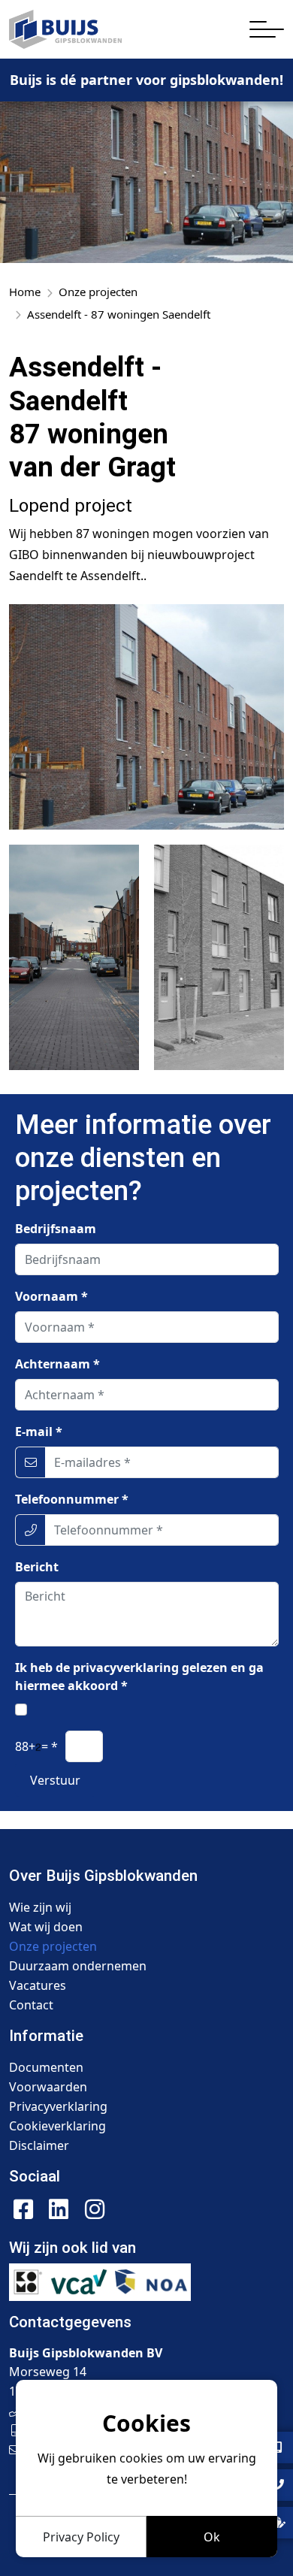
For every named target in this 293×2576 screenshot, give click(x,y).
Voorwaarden (48, 2087)
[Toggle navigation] (267, 29)
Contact (31, 2005)
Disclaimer (39, 2145)
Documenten (46, 2067)
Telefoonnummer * (72, 1499)
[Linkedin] (59, 2209)
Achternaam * (57, 1364)
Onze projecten (53, 1946)
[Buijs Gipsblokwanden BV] (65, 29)
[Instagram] (95, 2209)
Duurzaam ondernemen (78, 1966)
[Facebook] (23, 2209)
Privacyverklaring (58, 2106)
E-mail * (39, 1432)
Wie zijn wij (40, 1907)
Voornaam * (51, 1296)
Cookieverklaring (57, 2126)
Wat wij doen (46, 1927)
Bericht (37, 1567)
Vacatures (38, 1985)
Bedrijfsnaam (56, 1229)
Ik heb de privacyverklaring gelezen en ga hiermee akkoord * (139, 1677)
